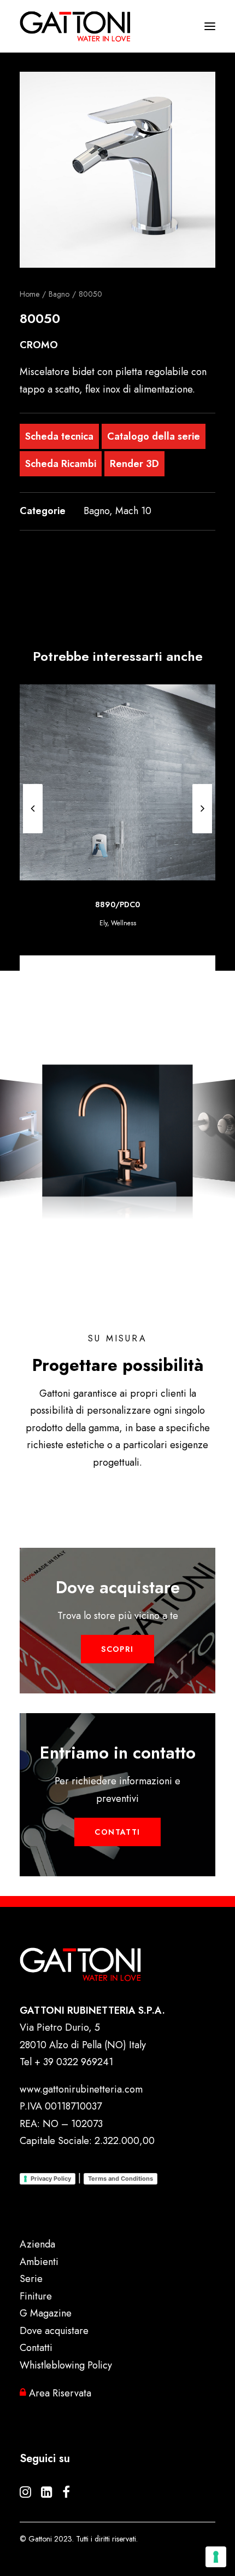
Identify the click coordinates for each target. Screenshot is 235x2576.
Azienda (37, 2244)
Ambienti (39, 2262)
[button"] (25, 2494)
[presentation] (33, 833)
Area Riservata (59, 2393)
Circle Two (118, 923)
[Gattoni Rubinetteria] (75, 26)
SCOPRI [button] (117, 1649)
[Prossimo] (202, 809)
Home (30, 294)
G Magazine (46, 2313)
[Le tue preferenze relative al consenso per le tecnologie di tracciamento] (216, 2557)
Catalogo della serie (154, 436)
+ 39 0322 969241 (74, 2062)
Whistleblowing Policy (66, 2365)
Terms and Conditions (121, 2179)
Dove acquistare (54, 2331)
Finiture (36, 2296)
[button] (117, 170)
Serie (31, 2279)
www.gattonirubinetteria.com (81, 2089)
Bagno (59, 294)
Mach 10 (133, 511)
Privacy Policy (51, 2179)
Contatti (36, 2348)
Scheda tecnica (59, 436)
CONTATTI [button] (117, 1832)
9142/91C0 (118, 904)
